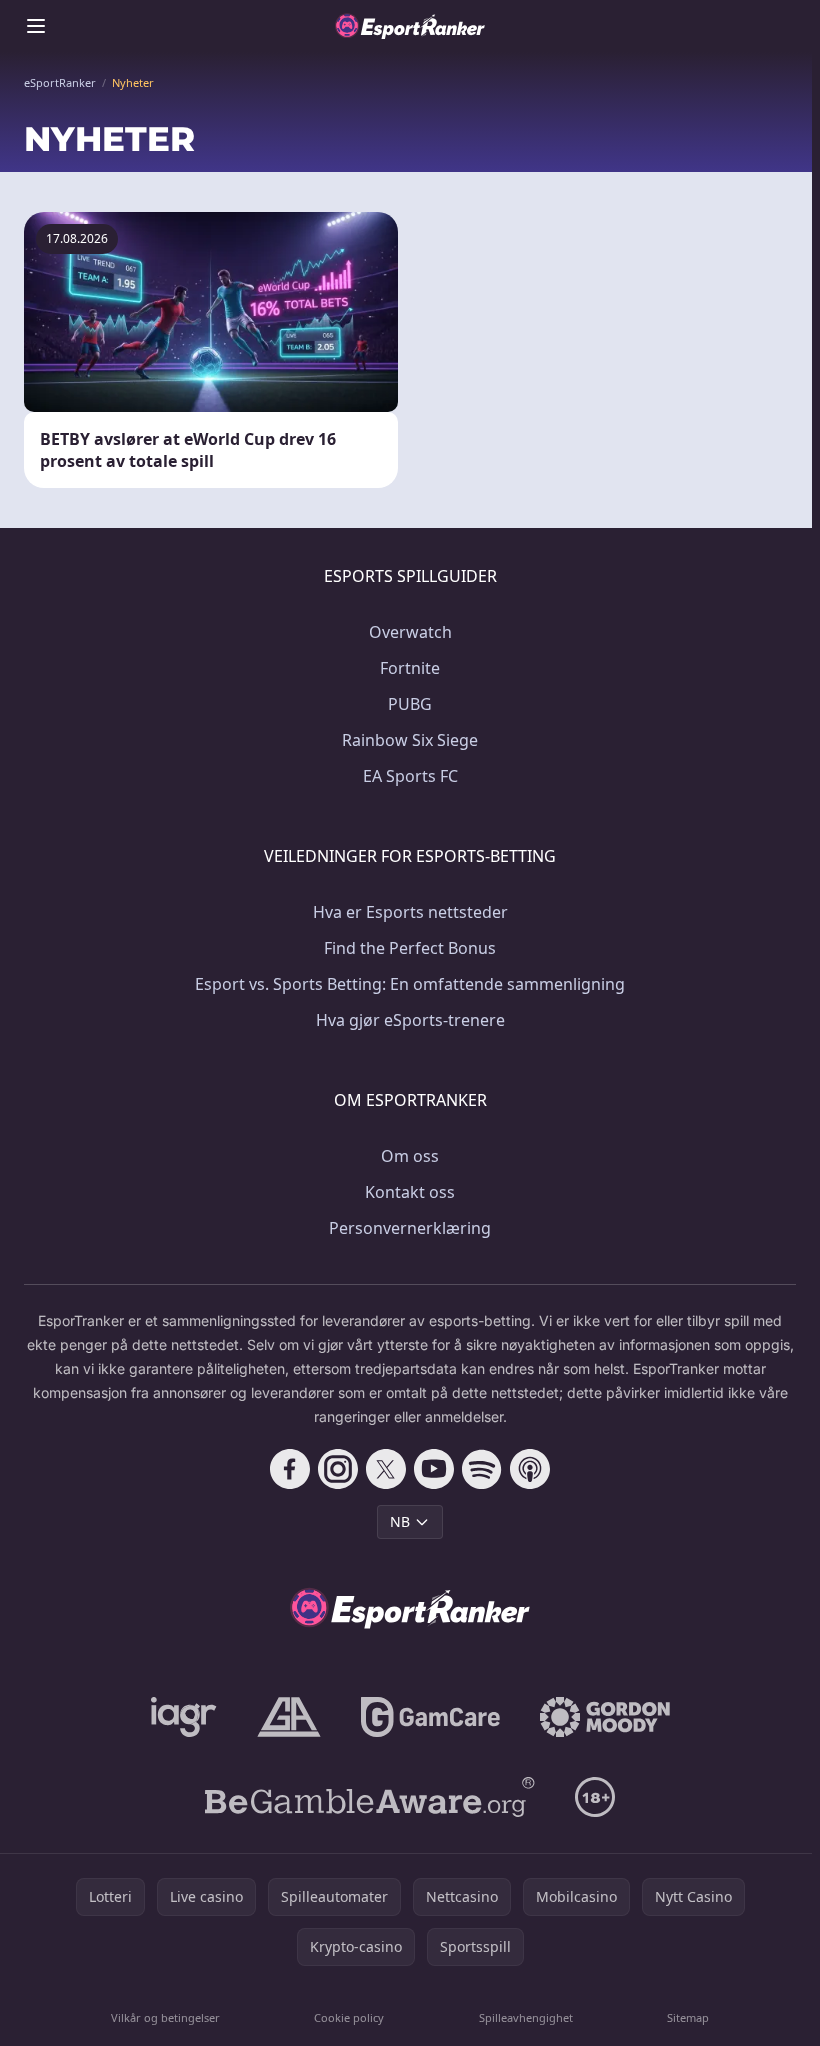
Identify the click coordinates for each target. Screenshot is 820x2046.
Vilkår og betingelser (165, 2017)
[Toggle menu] (36, 26)
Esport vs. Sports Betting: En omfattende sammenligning (410, 984)
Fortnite (410, 668)
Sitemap (688, 2017)
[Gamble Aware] (370, 1797)
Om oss (410, 1156)
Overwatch (410, 632)
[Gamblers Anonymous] (289, 1717)
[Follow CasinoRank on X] (386, 1469)
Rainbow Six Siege (410, 740)
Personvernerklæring (410, 1228)
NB (400, 1521)
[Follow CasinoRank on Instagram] (338, 1469)
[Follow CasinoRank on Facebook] (290, 1469)
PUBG (410, 704)
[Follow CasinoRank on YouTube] (434, 1469)
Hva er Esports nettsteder (410, 912)
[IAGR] (184, 1717)
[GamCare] (430, 1717)
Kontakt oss (410, 1192)
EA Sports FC (410, 776)
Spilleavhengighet (526, 2017)
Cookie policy (349, 2017)
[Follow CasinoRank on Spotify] (482, 1469)
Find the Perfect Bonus (410, 948)
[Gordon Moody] (605, 1717)
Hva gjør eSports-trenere (410, 1020)
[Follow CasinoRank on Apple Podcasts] (530, 1469)
